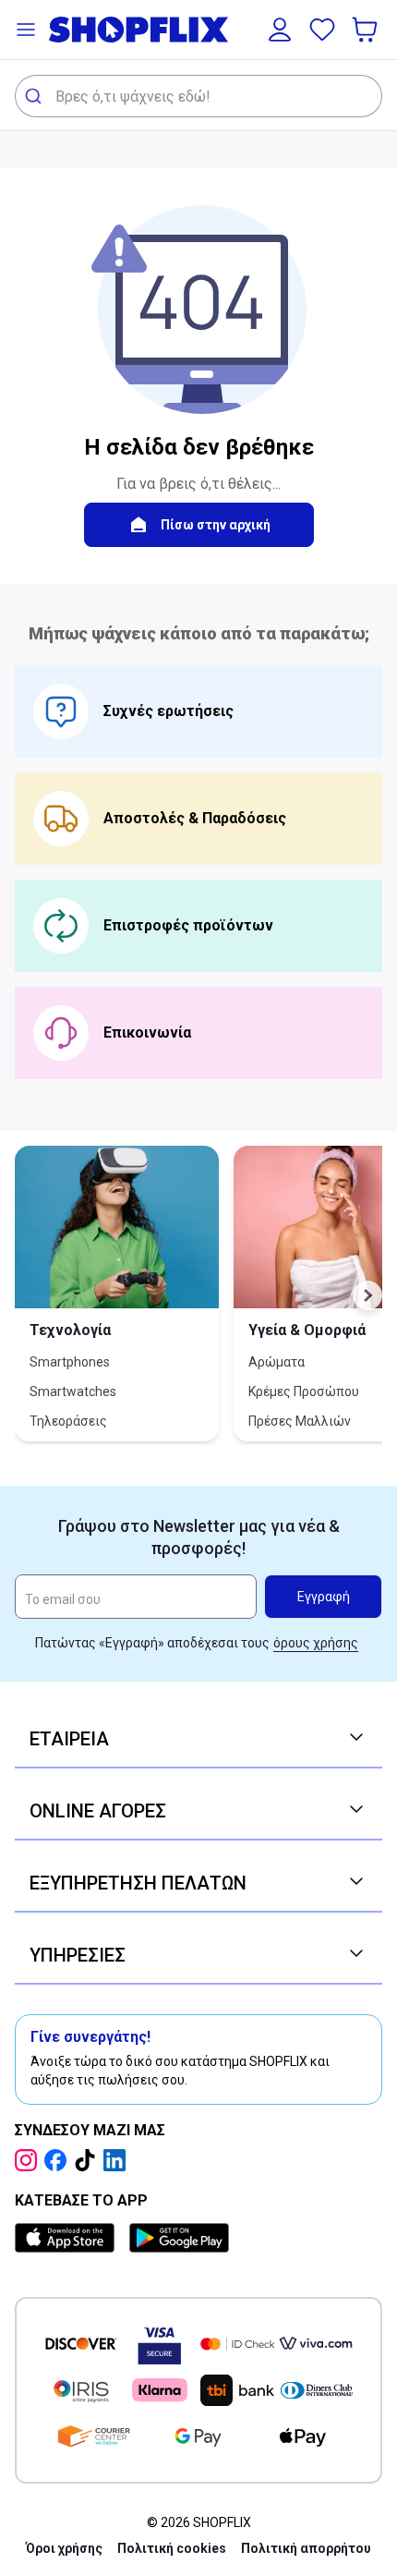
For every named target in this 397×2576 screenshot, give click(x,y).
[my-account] (280, 30)
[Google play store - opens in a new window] (179, 2238)
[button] (26, 30)
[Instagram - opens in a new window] (30, 2160)
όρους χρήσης (316, 1643)
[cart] (367, 30)
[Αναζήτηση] (36, 96)
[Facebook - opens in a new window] (59, 2160)
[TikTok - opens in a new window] (89, 2160)
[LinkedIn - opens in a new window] (118, 2160)
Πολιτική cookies (172, 2548)
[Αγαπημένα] (322, 30)
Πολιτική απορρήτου (306, 2548)
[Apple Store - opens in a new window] (68, 2238)
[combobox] (198, 96)
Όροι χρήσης (64, 2548)
